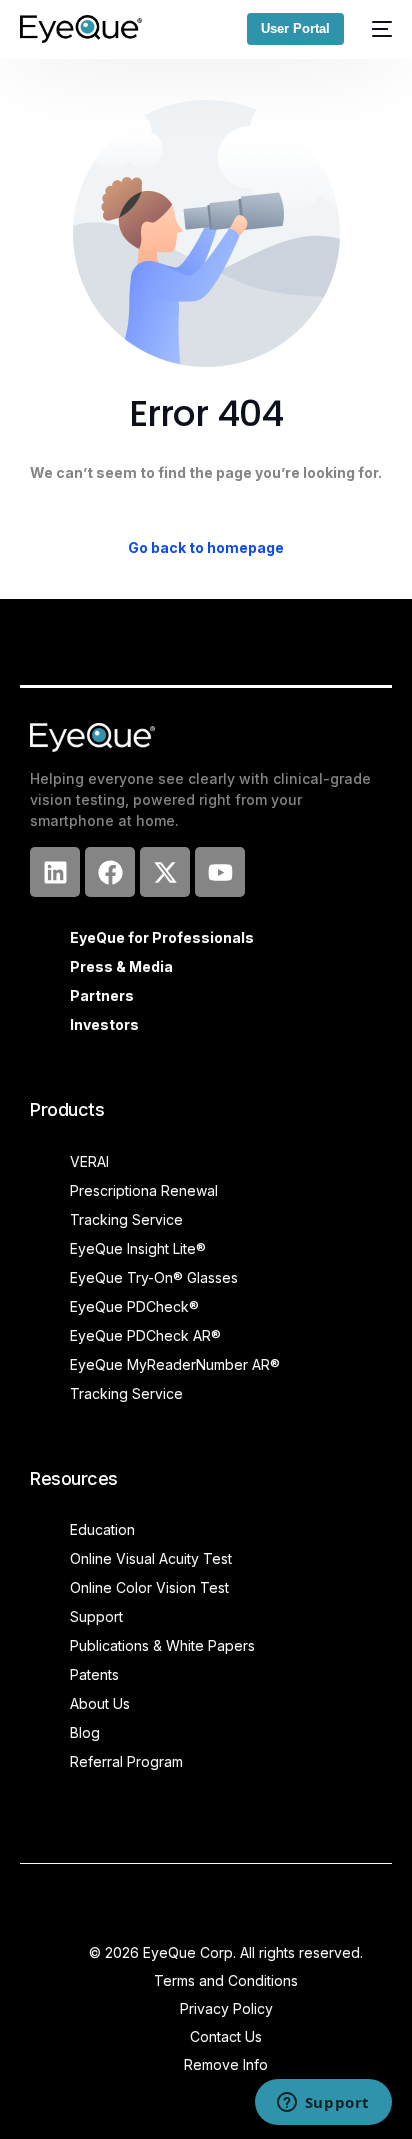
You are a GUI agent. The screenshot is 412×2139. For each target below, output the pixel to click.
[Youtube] (220, 872)
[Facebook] (110, 872)
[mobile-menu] (378, 29)
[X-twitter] (165, 872)
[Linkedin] (55, 872)
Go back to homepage (206, 547)
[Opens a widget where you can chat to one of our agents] (323, 2104)
